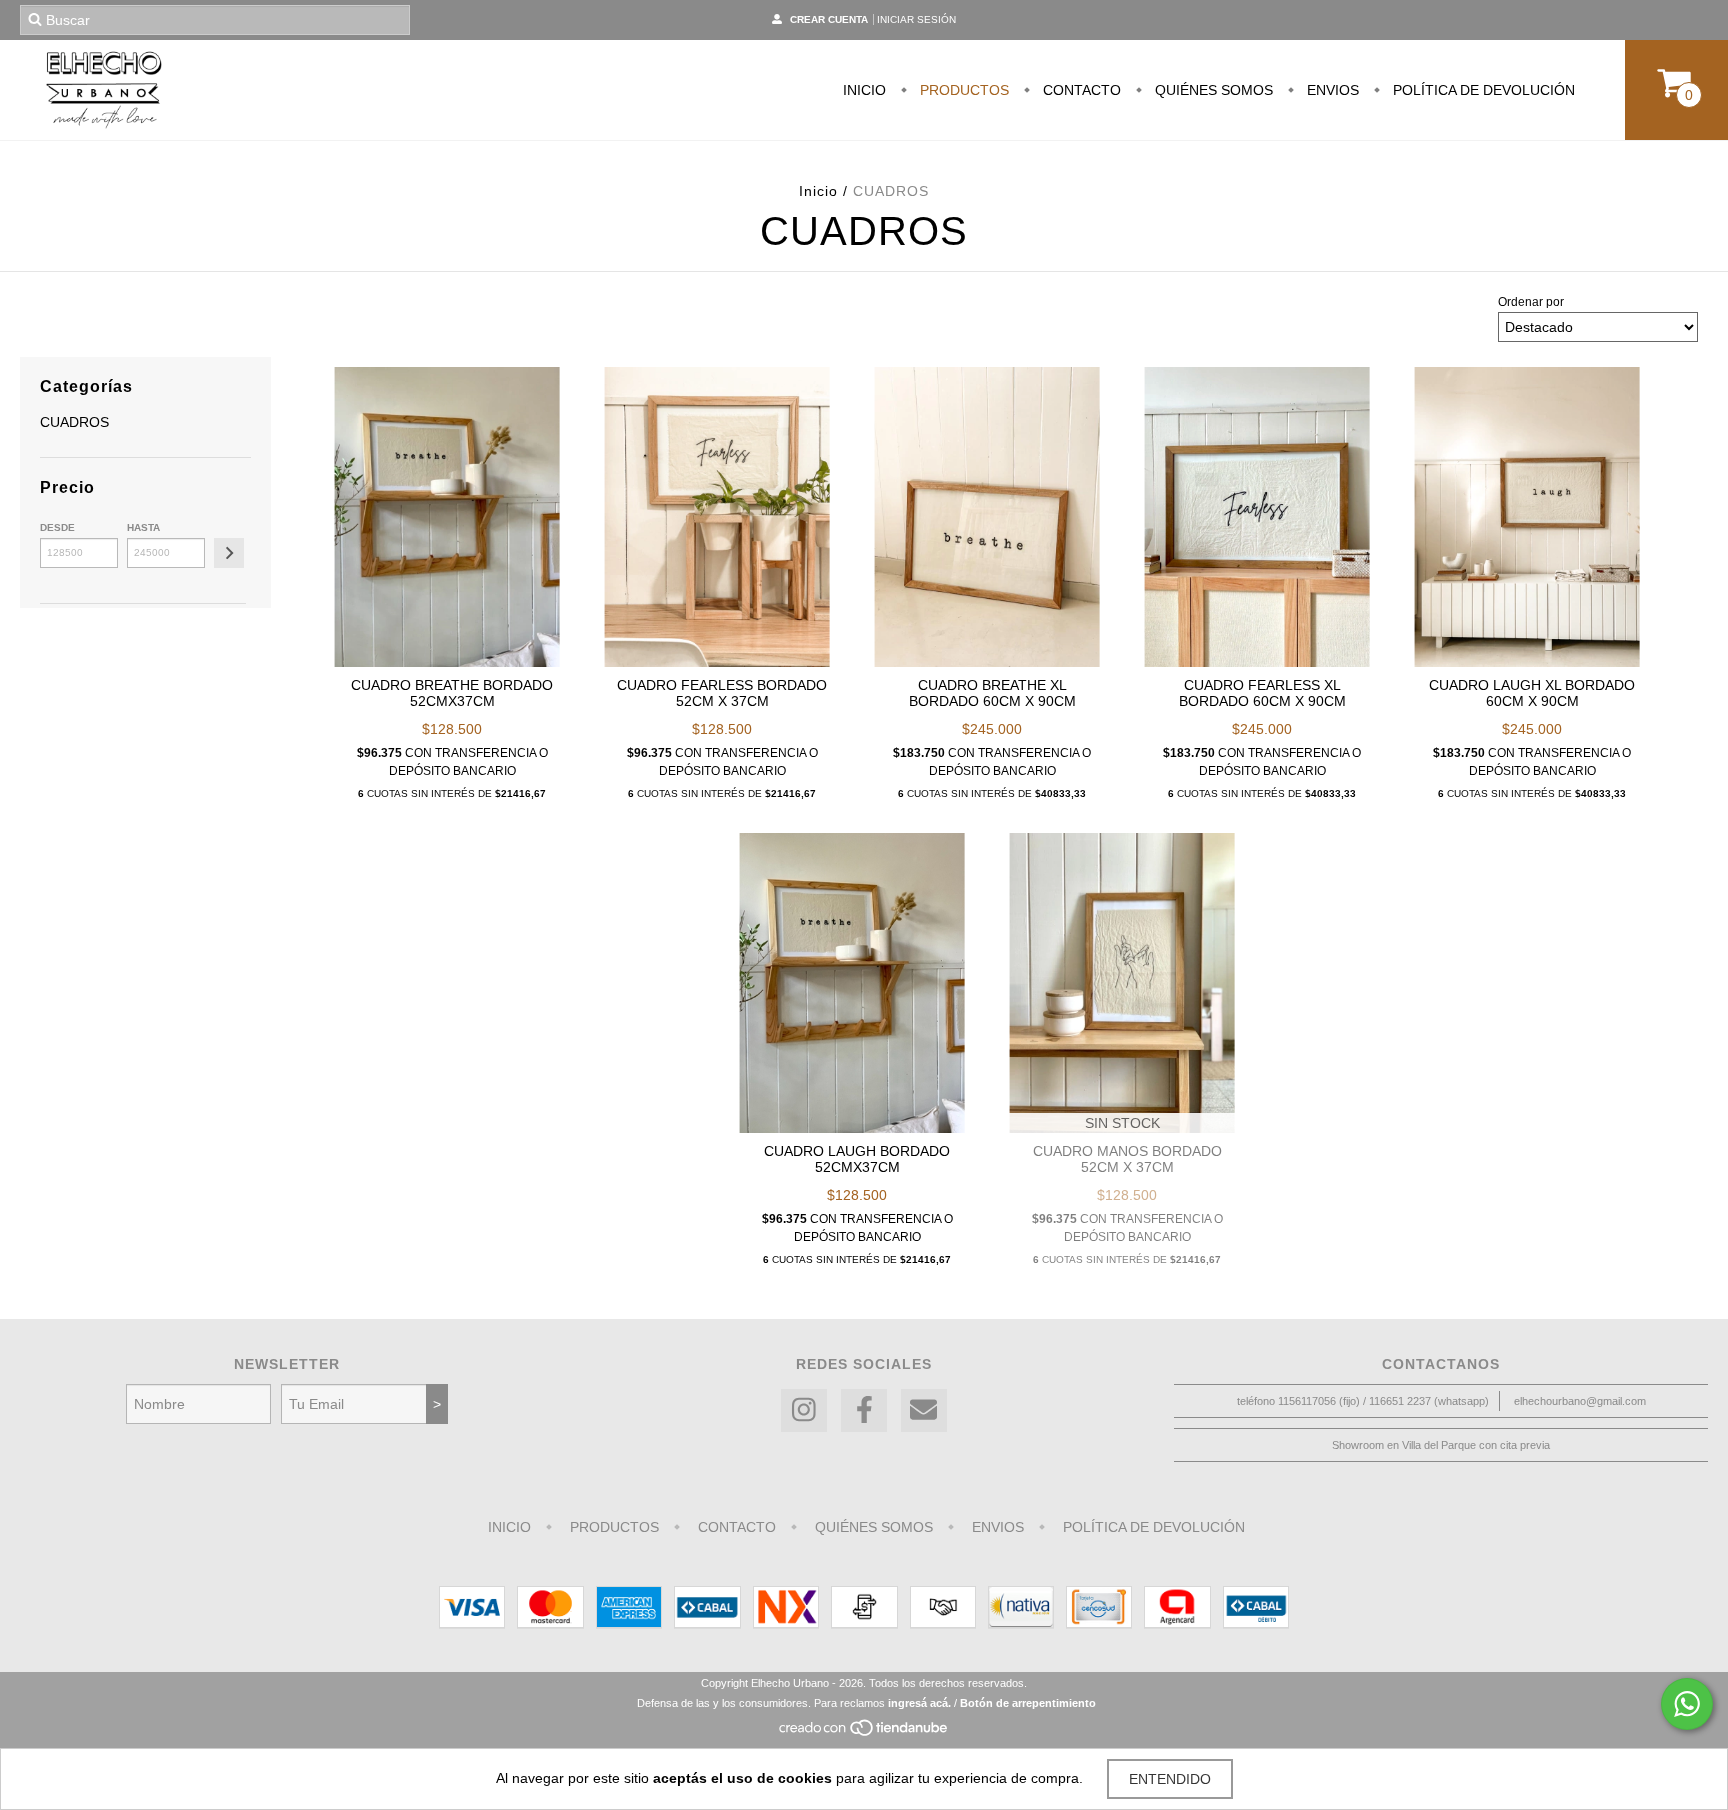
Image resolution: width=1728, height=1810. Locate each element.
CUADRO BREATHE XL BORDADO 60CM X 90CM (992, 693)
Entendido (1170, 1779)
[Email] (924, 1410)
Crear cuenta (829, 19)
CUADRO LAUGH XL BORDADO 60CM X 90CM (1532, 693)
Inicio (864, 90)
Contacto (1080, 90)
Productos (962, 90)
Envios (1331, 90)
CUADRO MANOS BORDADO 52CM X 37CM (1127, 1159)
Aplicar (229, 553)
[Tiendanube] (864, 1733)
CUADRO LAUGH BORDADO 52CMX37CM (857, 1159)
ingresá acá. (919, 1703)
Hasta (143, 527)
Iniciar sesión (916, 19)
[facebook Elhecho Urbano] (864, 1410)
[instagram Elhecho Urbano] (804, 1410)
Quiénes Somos (1212, 90)
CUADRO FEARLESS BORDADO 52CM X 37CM (722, 693)
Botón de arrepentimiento (1028, 1703)
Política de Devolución (1482, 90)
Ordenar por (1531, 302)
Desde (57, 527)
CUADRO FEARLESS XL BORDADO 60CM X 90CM (1262, 693)
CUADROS (74, 422)
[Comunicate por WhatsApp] (1687, 1704)
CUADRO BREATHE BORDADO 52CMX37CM (452, 693)
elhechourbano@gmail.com (1580, 1401)
